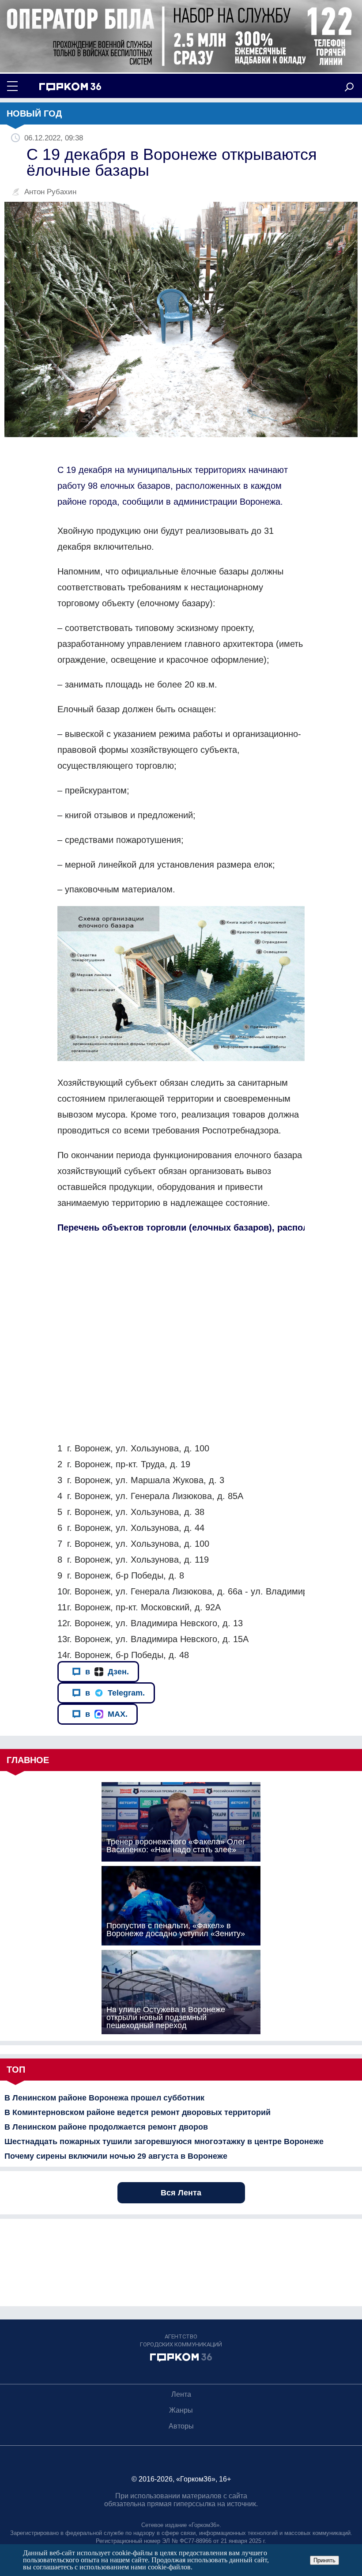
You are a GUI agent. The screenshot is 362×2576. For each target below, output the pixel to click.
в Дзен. (107, 1672)
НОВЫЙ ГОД (34, 113)
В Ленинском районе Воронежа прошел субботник (104, 2098)
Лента (181, 2394)
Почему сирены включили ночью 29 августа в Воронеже (116, 2156)
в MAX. (106, 1714)
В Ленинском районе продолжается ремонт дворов (106, 2127)
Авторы (181, 2426)
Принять (324, 2560)
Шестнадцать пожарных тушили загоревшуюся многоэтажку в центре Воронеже (164, 2142)
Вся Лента (181, 2193)
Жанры (181, 2410)
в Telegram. (115, 1693)
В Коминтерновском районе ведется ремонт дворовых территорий (138, 2112)
